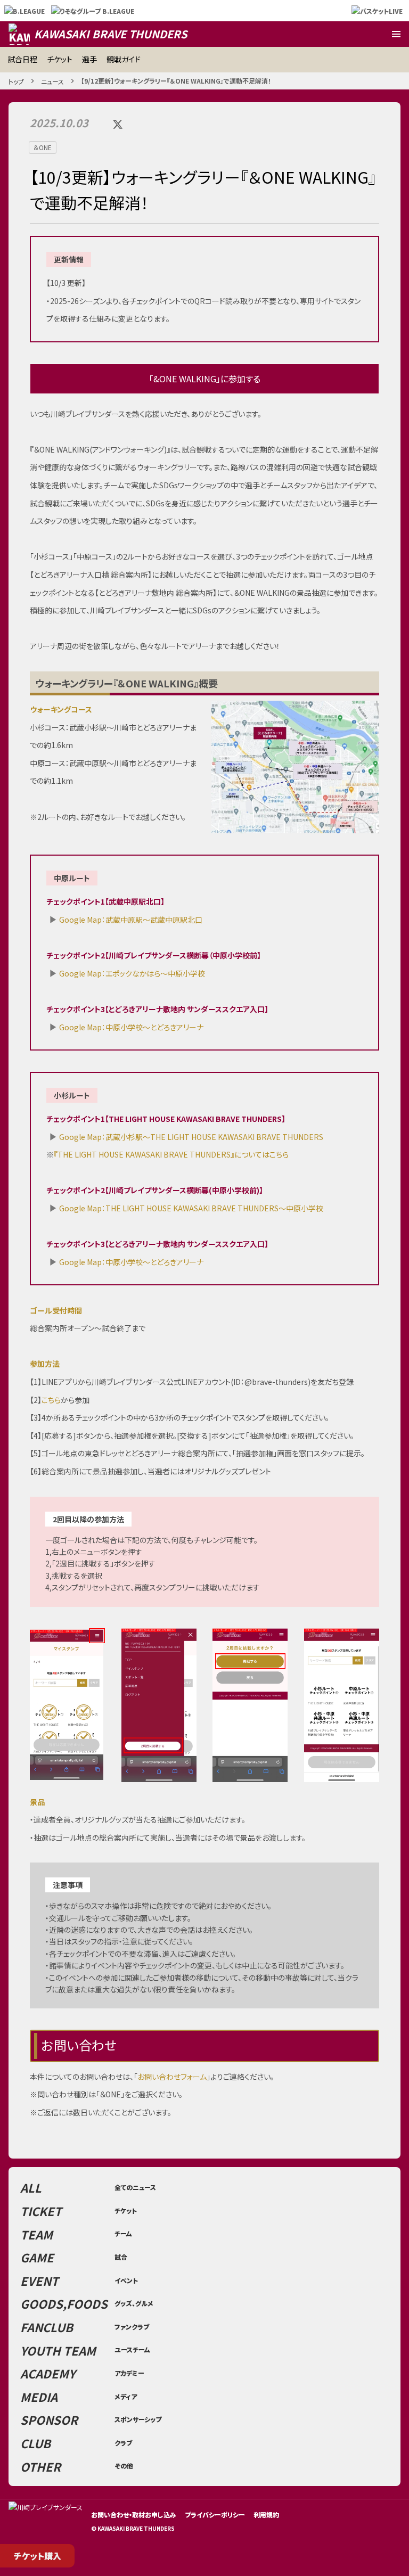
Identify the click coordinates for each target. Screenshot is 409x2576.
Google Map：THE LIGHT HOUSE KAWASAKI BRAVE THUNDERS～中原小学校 (191, 1208)
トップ (16, 81)
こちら (51, 1400)
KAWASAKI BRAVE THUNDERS (111, 34)
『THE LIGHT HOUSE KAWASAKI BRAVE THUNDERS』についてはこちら (171, 1154)
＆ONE (43, 147)
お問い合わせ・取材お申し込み (134, 2515)
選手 (89, 59)
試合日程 (22, 59)
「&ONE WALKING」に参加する (205, 379)
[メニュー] (396, 34)
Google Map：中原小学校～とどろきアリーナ (131, 1027)
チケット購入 (38, 2556)
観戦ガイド (124, 59)
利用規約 (266, 2515)
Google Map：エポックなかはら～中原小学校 (132, 973)
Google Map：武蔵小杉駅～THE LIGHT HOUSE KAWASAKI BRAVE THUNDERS (191, 1137)
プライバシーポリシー (215, 2515)
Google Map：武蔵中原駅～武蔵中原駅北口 (131, 920)
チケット (60, 59)
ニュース (52, 81)
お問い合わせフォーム (172, 2077)
